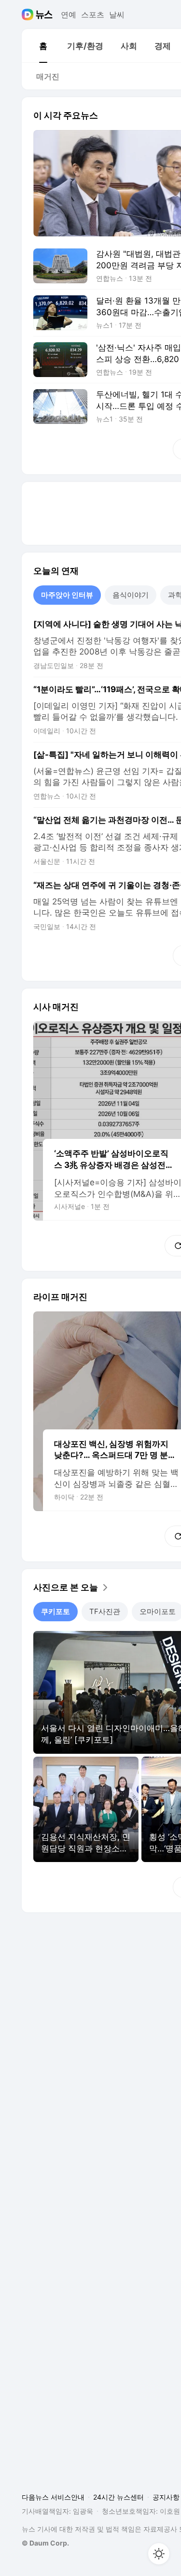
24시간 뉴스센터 (118, 2497)
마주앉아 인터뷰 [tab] (67, 595)
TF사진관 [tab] (105, 1611)
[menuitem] (43, 46)
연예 (69, 15)
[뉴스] (44, 15)
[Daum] (29, 15)
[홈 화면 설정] (159, 2554)
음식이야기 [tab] (131, 595)
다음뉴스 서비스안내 (53, 2497)
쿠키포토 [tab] (56, 1611)
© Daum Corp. (45, 2543)
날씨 (117, 15)
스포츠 (93, 15)
